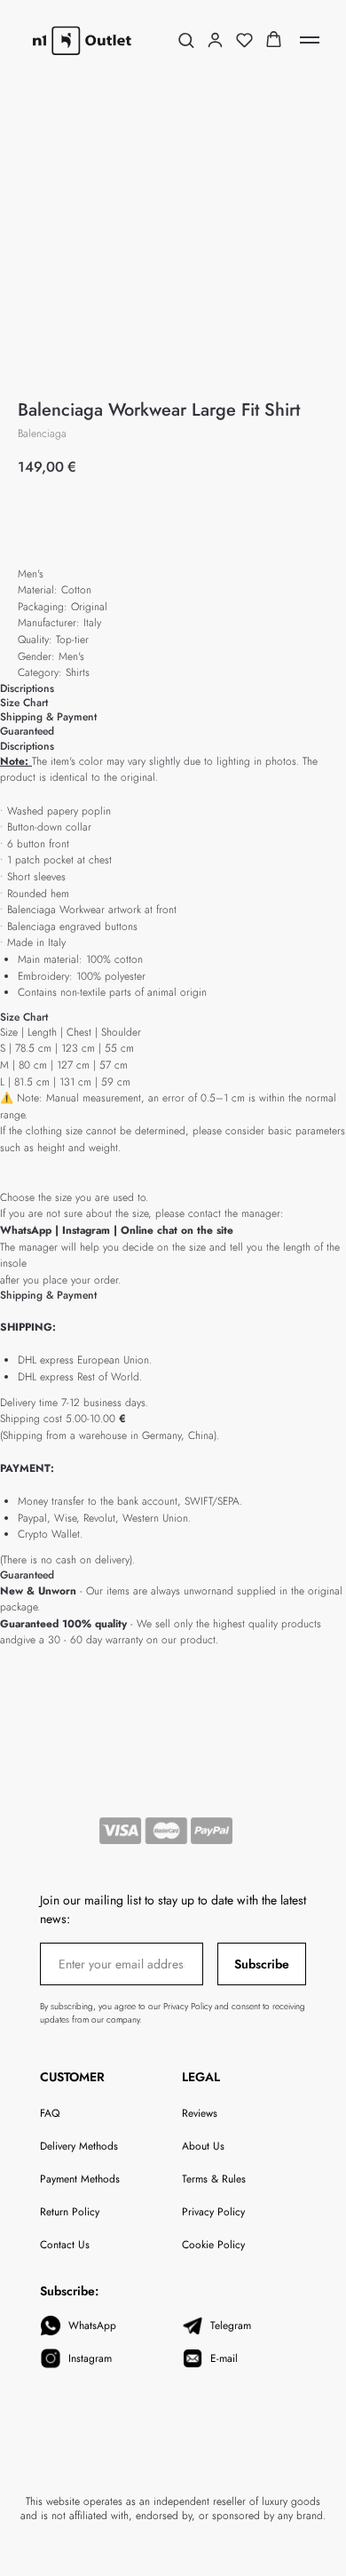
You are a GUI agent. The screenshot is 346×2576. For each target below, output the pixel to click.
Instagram (88, 1230)
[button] (186, 40)
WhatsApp (26, 1230)
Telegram (231, 2326)
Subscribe (262, 1964)
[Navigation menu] (310, 40)
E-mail (224, 2358)
